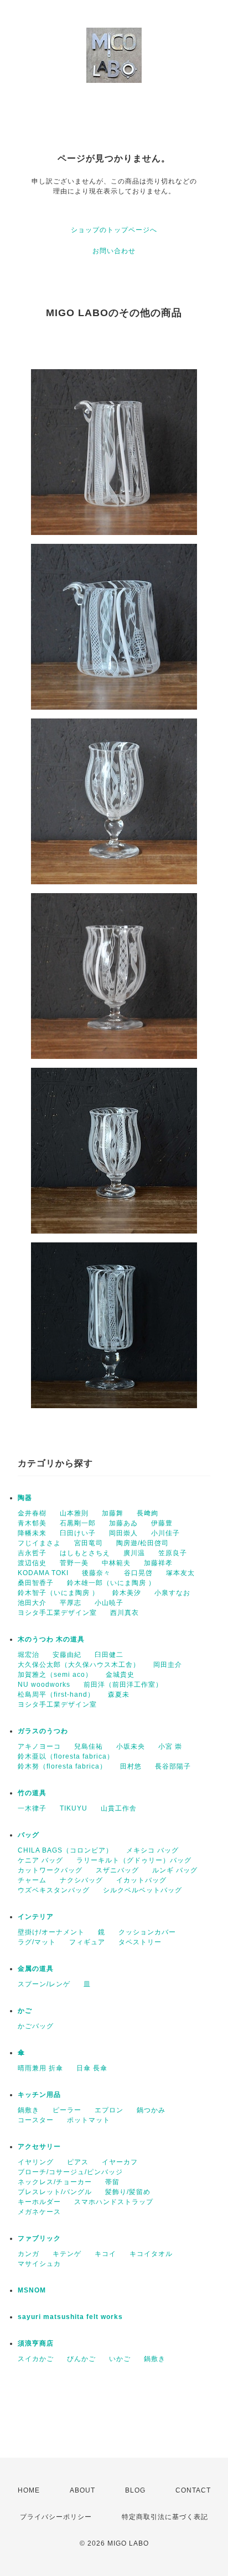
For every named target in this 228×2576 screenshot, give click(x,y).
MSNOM (32, 2290)
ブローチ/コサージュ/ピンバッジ (70, 2172)
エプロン (109, 2110)
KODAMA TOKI (43, 1573)
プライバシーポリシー (56, 2517)
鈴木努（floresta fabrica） (62, 1766)
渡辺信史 (32, 1563)
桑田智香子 (36, 1583)
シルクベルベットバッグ (142, 1890)
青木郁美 (32, 1523)
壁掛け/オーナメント (51, 1932)
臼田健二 (109, 1655)
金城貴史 (120, 1675)
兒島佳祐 (89, 1746)
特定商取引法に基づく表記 (165, 2517)
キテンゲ (67, 2254)
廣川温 (134, 1553)
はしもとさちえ (85, 1553)
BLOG (135, 2490)
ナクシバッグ (81, 1880)
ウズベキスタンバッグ (54, 1890)
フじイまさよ (39, 1543)
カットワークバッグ (50, 1870)
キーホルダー (39, 2202)
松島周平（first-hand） (56, 1694)
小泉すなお (172, 1593)
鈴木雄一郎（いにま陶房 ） (111, 1583)
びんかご (81, 2359)
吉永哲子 (32, 1553)
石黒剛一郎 (78, 1523)
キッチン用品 (39, 2095)
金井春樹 (32, 1513)
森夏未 (119, 1694)
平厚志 (71, 1603)
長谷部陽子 (173, 1766)
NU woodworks (44, 1685)
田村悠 (131, 1766)
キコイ (105, 2254)
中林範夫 (116, 1563)
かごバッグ (36, 2026)
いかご (120, 2359)
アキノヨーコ (39, 1746)
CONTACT (193, 2490)
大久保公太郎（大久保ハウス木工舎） (79, 1665)
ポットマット (89, 2120)
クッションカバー (147, 1932)
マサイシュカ (39, 2264)
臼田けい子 (78, 1533)
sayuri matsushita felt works (70, 2317)
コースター (36, 2120)
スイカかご (36, 2359)
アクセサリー (39, 2147)
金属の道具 (36, 1969)
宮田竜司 (89, 1543)
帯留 (112, 2182)
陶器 (25, 1498)
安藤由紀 (67, 1655)
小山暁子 (109, 1603)
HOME (29, 2490)
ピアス (78, 2162)
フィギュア (87, 1942)
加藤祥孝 (158, 1563)
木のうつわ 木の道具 (51, 1639)
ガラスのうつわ (43, 1731)
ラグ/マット (37, 1942)
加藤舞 (113, 1513)
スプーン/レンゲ (44, 1984)
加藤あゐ (123, 1523)
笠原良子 (173, 1553)
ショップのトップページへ (114, 230)
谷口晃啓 (138, 1573)
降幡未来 (32, 1533)
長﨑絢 (147, 1513)
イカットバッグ (141, 1880)
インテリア (36, 1917)
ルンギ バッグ (175, 1870)
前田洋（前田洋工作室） (123, 1685)
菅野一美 (74, 1563)
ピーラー (67, 2110)
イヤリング (36, 2162)
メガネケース (39, 2212)
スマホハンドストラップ (114, 2202)
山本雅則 (74, 1513)
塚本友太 (180, 1573)
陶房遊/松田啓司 (142, 1543)
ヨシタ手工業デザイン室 (57, 1613)
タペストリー (140, 1942)
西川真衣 (125, 1613)
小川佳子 (165, 1533)
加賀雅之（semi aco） (55, 1675)
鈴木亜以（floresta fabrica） (66, 1756)
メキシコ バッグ (152, 1850)
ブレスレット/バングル (55, 2192)
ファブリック (39, 2238)
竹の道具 (32, 1793)
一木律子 (32, 1808)
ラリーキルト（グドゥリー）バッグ (134, 1860)
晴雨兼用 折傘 (40, 2068)
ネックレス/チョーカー (55, 2182)
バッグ (28, 1835)
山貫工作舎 (119, 1808)
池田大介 (32, 1603)
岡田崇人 (123, 1533)
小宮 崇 (170, 1746)
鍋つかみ (151, 2110)
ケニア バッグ (40, 1860)
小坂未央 (131, 1746)
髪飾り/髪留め (128, 2192)
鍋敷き (28, 2110)
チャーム (32, 1880)
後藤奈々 (96, 1573)
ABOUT (82, 2490)
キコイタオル (151, 2254)
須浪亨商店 (36, 2343)
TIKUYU (74, 1808)
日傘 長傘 (92, 2068)
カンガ (28, 2254)
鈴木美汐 (127, 1593)
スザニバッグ (117, 1870)
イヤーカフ (120, 2162)
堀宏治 (28, 1655)
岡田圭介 (168, 1665)
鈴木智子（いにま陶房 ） (58, 1593)
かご (25, 2011)
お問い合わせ (114, 251)
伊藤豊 (162, 1523)
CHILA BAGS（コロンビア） (65, 1850)
